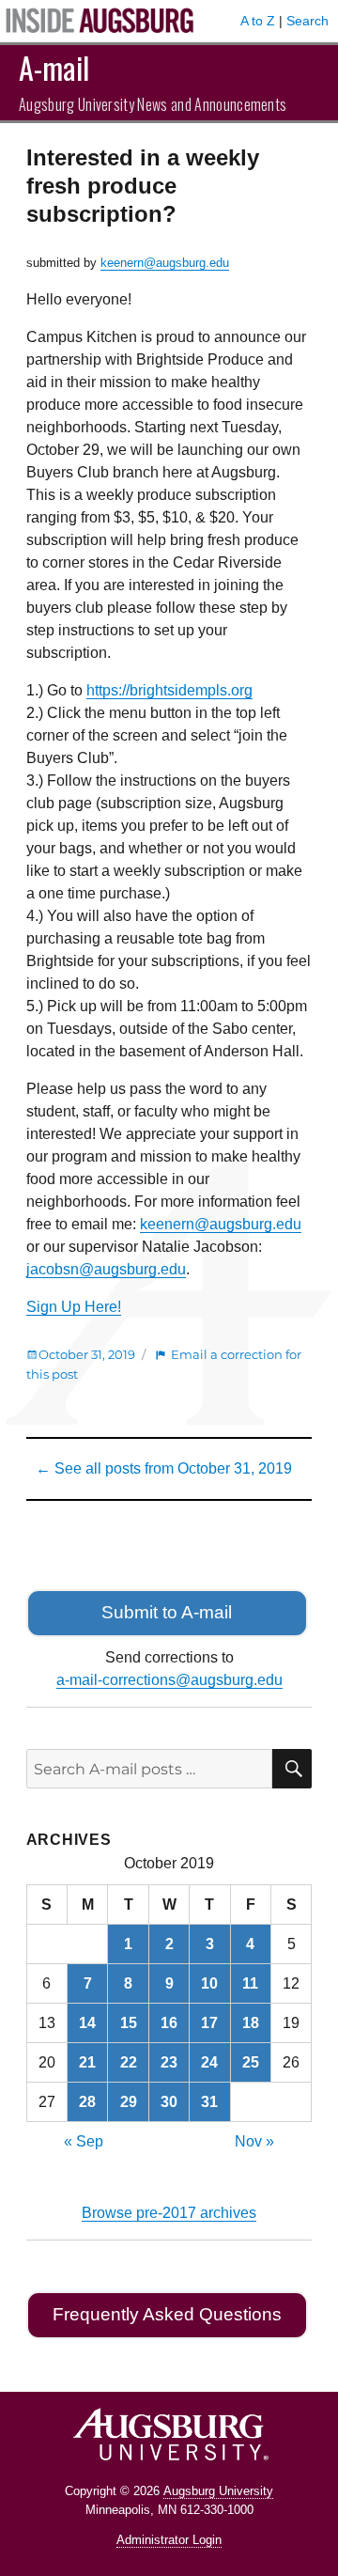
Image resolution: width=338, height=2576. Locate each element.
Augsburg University (218, 2491)
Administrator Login (169, 2540)
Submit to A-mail (167, 1612)
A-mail (54, 67)
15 (129, 2023)
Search (307, 21)
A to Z (258, 21)
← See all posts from (164, 1468)
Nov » (254, 2141)
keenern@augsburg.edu (165, 263)
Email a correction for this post (164, 1364)
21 (87, 2062)
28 (87, 2102)
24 (209, 2062)
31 (209, 2102)
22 (129, 2062)
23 (169, 2062)
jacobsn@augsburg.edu (106, 1269)
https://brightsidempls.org (169, 690)
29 (129, 2102)
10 (209, 1983)
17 (209, 2023)
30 (169, 2102)
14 (87, 2023)
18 (251, 2023)
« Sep (84, 2141)
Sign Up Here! (74, 1307)
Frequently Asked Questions (167, 2314)
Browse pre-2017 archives (169, 2213)
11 (250, 1983)
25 (251, 2062)
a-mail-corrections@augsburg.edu (169, 1680)
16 (169, 2023)
